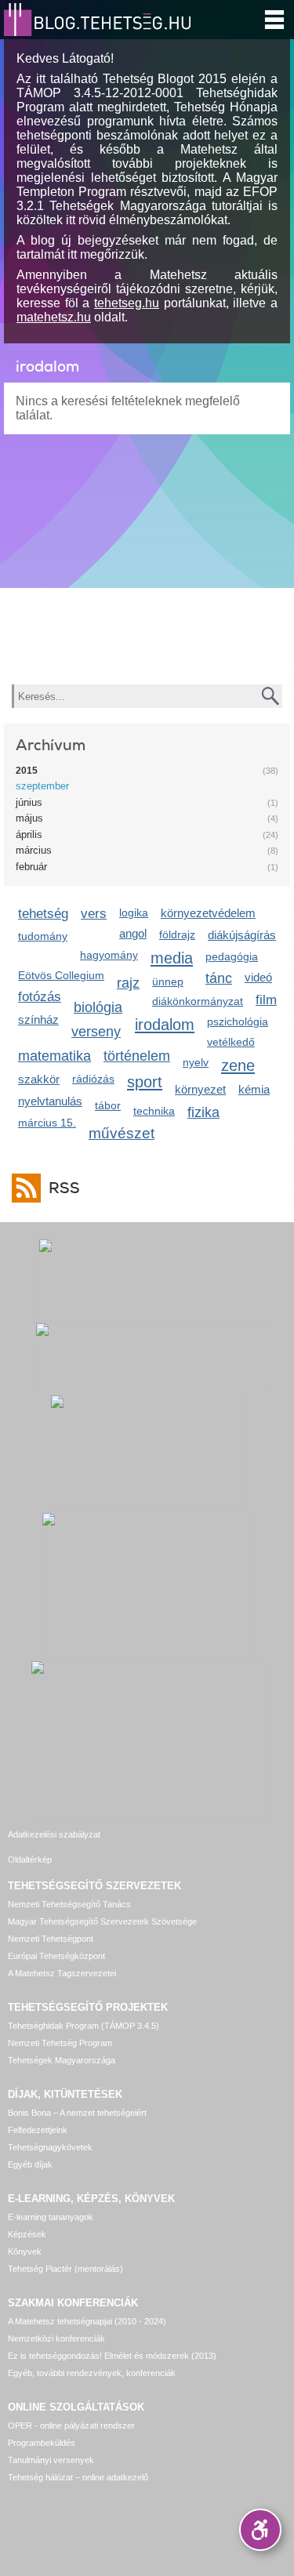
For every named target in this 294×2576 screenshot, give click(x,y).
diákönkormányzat (198, 1001)
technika (154, 1111)
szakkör (39, 1079)
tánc (219, 978)
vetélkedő (231, 1042)
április (29, 834)
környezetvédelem (208, 913)
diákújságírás (242, 935)
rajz (128, 983)
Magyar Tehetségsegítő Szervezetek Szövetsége (102, 1921)
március (34, 850)
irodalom (165, 1024)
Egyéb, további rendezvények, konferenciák (92, 2373)
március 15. (47, 1123)
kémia (254, 1089)
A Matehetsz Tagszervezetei (62, 1973)
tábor (108, 1105)
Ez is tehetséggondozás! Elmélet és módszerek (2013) (112, 2356)
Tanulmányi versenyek (51, 2460)
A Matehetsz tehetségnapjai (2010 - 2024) (87, 2321)
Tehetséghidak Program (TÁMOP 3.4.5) (83, 2026)
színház (38, 1020)
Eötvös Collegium (61, 975)
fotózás (40, 997)
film (266, 1000)
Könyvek (25, 2251)
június (29, 802)
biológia (98, 1007)
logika (134, 912)
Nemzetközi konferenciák (56, 2338)
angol (133, 933)
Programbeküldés (42, 2443)
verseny (96, 1032)
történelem (137, 1056)
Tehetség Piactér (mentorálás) (65, 2269)
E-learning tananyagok (51, 2217)
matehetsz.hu (54, 317)
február (31, 867)
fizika (203, 1112)
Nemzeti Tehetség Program (60, 2043)
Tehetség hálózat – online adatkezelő (78, 2477)
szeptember (42, 786)
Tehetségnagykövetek (50, 2147)
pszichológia (238, 1021)
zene (238, 1065)
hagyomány (109, 955)
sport (145, 1081)
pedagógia (232, 956)
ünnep (168, 981)
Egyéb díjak (30, 2164)
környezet (200, 1089)
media (172, 958)
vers (94, 914)
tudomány (43, 936)
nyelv (196, 1062)
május (29, 818)
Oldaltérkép (30, 1859)
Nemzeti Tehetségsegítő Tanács (69, 1904)
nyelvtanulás (50, 1101)
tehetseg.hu (127, 303)
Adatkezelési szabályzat (54, 1834)
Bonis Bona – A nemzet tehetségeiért (77, 2113)
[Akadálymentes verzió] (260, 2530)
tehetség (43, 914)
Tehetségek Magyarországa (62, 2060)
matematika (54, 1056)
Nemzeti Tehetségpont (51, 1939)
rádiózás (93, 1079)
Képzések (27, 2234)
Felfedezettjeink (38, 2130)
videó (258, 977)
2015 (27, 771)
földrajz (177, 934)
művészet (122, 1133)
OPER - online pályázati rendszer (71, 2425)
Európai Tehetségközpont (56, 1956)
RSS (64, 1188)
